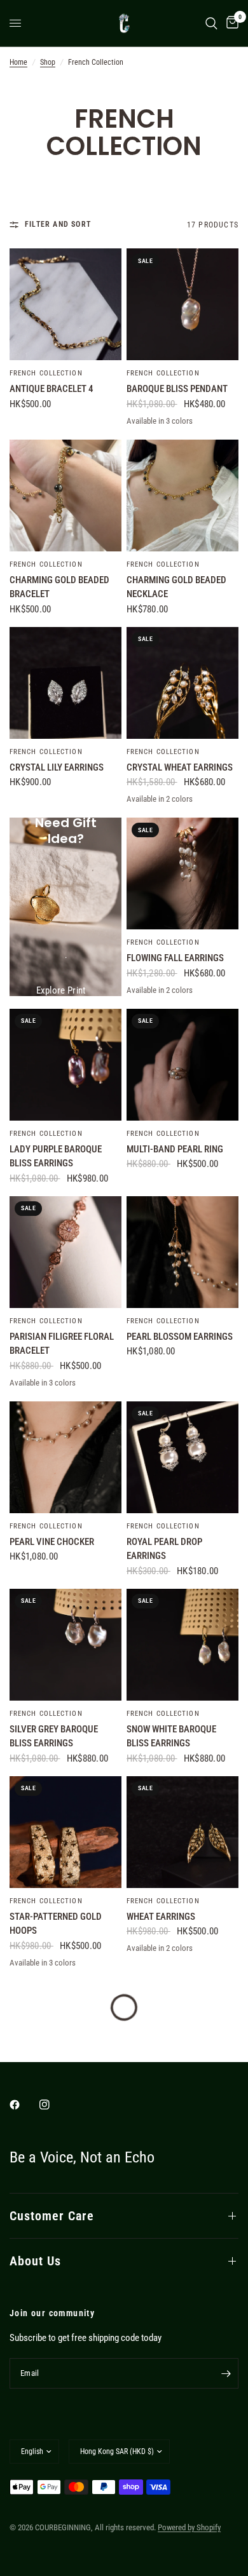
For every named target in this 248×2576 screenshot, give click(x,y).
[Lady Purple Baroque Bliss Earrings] (65, 1065)
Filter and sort (58, 224)
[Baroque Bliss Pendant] (183, 304)
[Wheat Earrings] (183, 1832)
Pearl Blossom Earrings (180, 1337)
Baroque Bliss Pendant (177, 389)
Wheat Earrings (161, 1917)
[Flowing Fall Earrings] (183, 873)
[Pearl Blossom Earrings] (183, 1252)
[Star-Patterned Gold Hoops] (65, 1832)
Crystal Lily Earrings (57, 767)
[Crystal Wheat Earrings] (183, 683)
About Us (35, 2261)
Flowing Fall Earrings (175, 958)
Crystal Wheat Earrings (180, 767)
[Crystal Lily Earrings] (65, 683)
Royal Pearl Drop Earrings (164, 1549)
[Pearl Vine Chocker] (65, 1457)
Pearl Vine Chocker (52, 1542)
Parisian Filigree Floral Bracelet (62, 1344)
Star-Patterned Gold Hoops (56, 1924)
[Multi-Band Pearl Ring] (183, 1065)
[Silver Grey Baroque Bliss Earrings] (65, 1645)
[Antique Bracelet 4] (65, 304)
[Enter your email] (226, 2373)
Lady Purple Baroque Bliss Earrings (56, 1157)
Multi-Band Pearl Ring (175, 1149)
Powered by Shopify (189, 2527)
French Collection (46, 373)
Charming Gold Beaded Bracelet (59, 587)
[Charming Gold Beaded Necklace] (183, 496)
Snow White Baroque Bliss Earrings (171, 1736)
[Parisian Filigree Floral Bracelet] (65, 1252)
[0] (230, 23)
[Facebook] (24, 2105)
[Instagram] (53, 2105)
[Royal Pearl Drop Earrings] (183, 1457)
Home (18, 62)
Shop (48, 62)
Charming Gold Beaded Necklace (176, 587)
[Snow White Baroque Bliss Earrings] (183, 1645)
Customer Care (52, 2216)
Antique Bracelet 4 (52, 389)
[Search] (211, 23)
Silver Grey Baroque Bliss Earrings (54, 1736)
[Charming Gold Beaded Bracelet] (65, 496)
